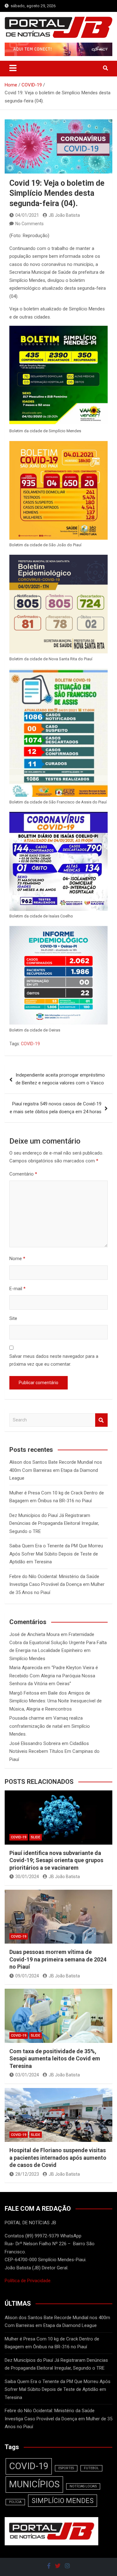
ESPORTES (66, 2468)
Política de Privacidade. (28, 2281)
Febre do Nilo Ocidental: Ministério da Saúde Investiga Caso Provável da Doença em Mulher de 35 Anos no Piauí (57, 1584)
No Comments (29, 224)
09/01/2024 (27, 1976)
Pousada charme (27, 1718)
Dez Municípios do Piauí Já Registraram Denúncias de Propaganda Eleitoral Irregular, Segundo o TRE (54, 1523)
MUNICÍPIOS (34, 2484)
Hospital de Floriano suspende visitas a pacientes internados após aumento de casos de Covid (58, 2158)
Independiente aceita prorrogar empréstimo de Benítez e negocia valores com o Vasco (60, 1079)
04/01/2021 (27, 215)
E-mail (17, 1289)
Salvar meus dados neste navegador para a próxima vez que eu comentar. (54, 1360)
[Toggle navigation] (13, 68)
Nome (17, 1259)
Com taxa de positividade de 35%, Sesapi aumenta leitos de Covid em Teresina (55, 2059)
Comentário (23, 1174)
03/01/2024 (27, 2075)
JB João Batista (64, 215)
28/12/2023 (27, 2174)
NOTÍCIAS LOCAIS (83, 2486)
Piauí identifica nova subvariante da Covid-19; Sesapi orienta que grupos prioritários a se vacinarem (56, 1860)
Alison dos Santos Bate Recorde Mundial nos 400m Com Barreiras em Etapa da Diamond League (56, 1470)
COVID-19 (30, 1044)
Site (13, 1318)
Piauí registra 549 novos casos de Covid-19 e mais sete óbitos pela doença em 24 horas (56, 1108)
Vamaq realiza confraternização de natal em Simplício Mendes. (50, 1726)
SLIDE (36, 1837)
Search (101, 1420)
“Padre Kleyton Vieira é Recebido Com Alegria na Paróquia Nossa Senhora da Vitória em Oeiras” (54, 1676)
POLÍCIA (15, 2502)
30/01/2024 (27, 1877)
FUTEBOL (91, 2468)
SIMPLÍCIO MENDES (63, 2501)
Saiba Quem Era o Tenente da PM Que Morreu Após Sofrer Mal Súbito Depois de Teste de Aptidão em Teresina (56, 1554)
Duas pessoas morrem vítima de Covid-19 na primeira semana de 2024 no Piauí (58, 1959)
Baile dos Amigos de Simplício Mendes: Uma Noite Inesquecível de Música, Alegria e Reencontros (56, 1701)
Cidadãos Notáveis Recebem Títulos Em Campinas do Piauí (54, 1751)
